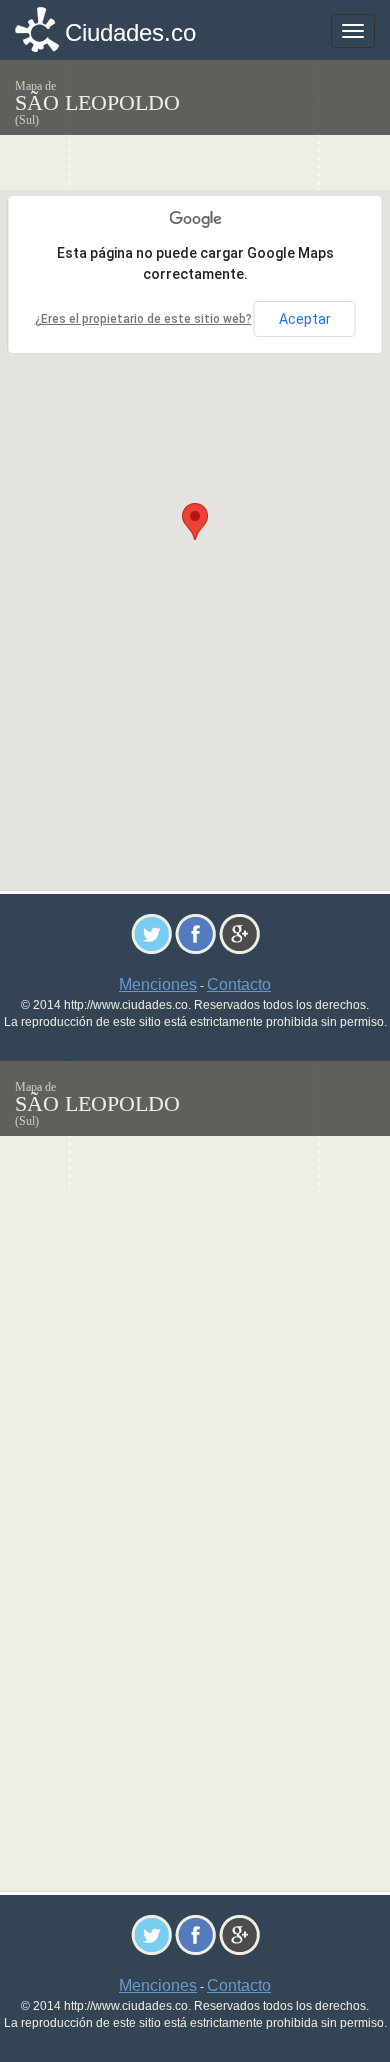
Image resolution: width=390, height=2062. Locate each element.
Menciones (158, 984)
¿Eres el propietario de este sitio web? (143, 319)
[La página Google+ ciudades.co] (239, 932)
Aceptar (305, 319)
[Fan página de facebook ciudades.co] (195, 932)
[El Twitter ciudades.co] (151, 932)
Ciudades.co (130, 32)
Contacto (239, 984)
